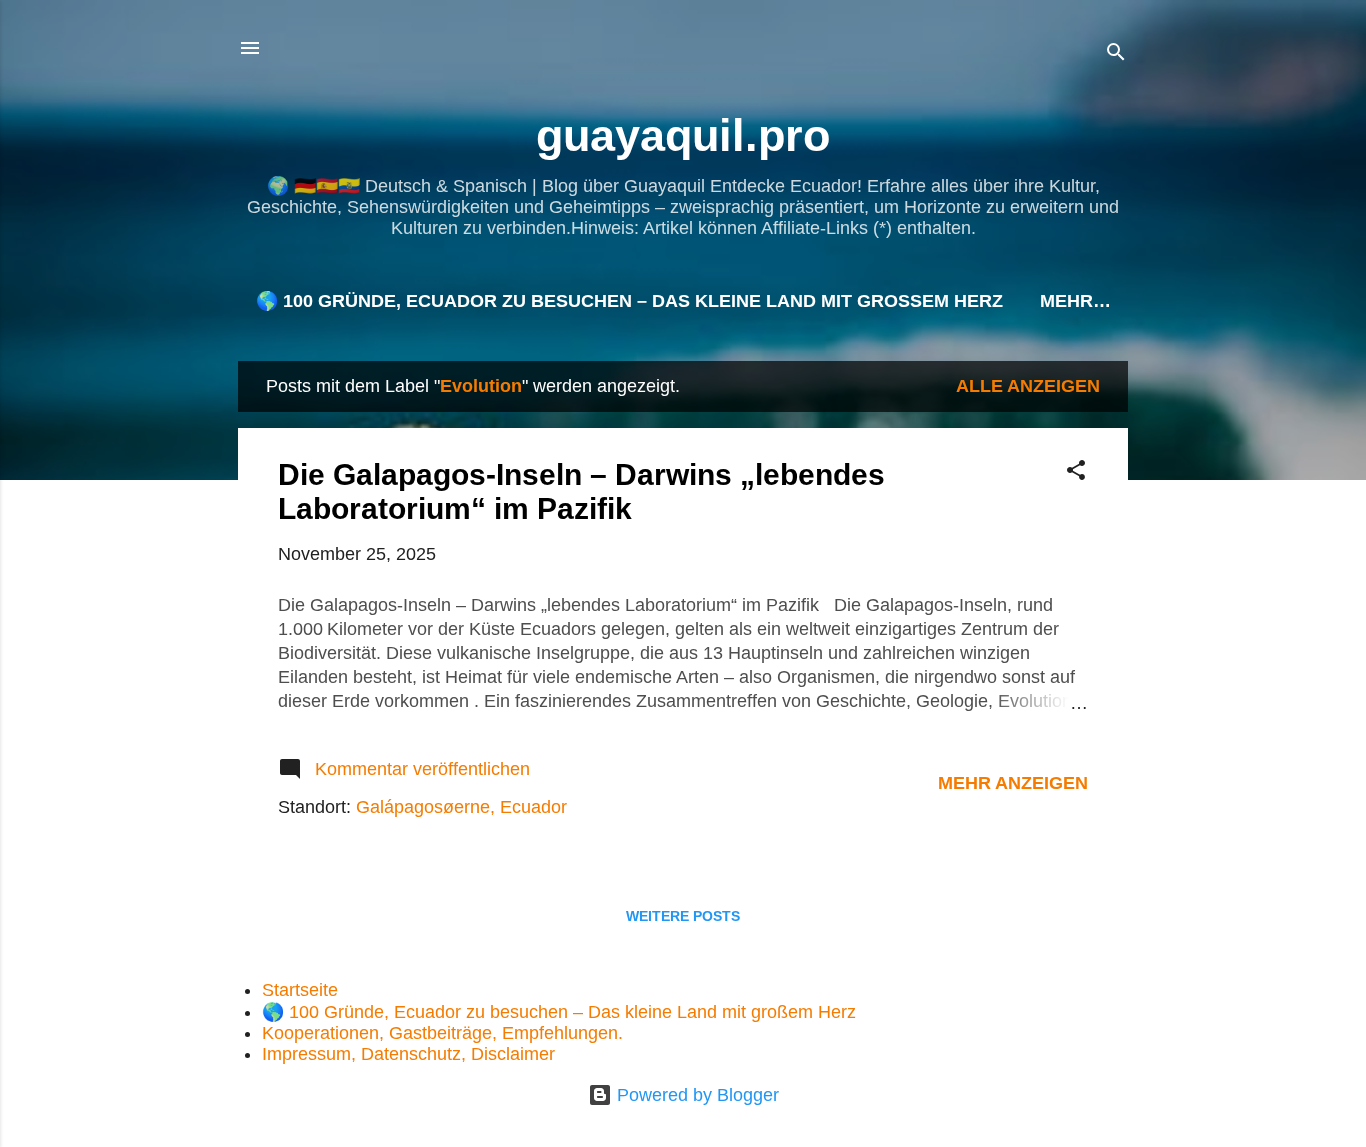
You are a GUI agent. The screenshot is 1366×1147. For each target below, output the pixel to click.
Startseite (300, 990)
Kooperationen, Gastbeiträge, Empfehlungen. (442, 1033)
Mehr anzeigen (1013, 783)
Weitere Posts (683, 916)
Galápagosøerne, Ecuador (461, 807)
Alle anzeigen (1028, 386)
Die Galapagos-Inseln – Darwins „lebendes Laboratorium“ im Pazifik (581, 491)
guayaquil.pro (683, 135)
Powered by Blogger (695, 1095)
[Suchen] (1116, 54)
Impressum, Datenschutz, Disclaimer (408, 1054)
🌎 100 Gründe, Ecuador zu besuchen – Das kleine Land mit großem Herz (629, 301)
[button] (1076, 473)
